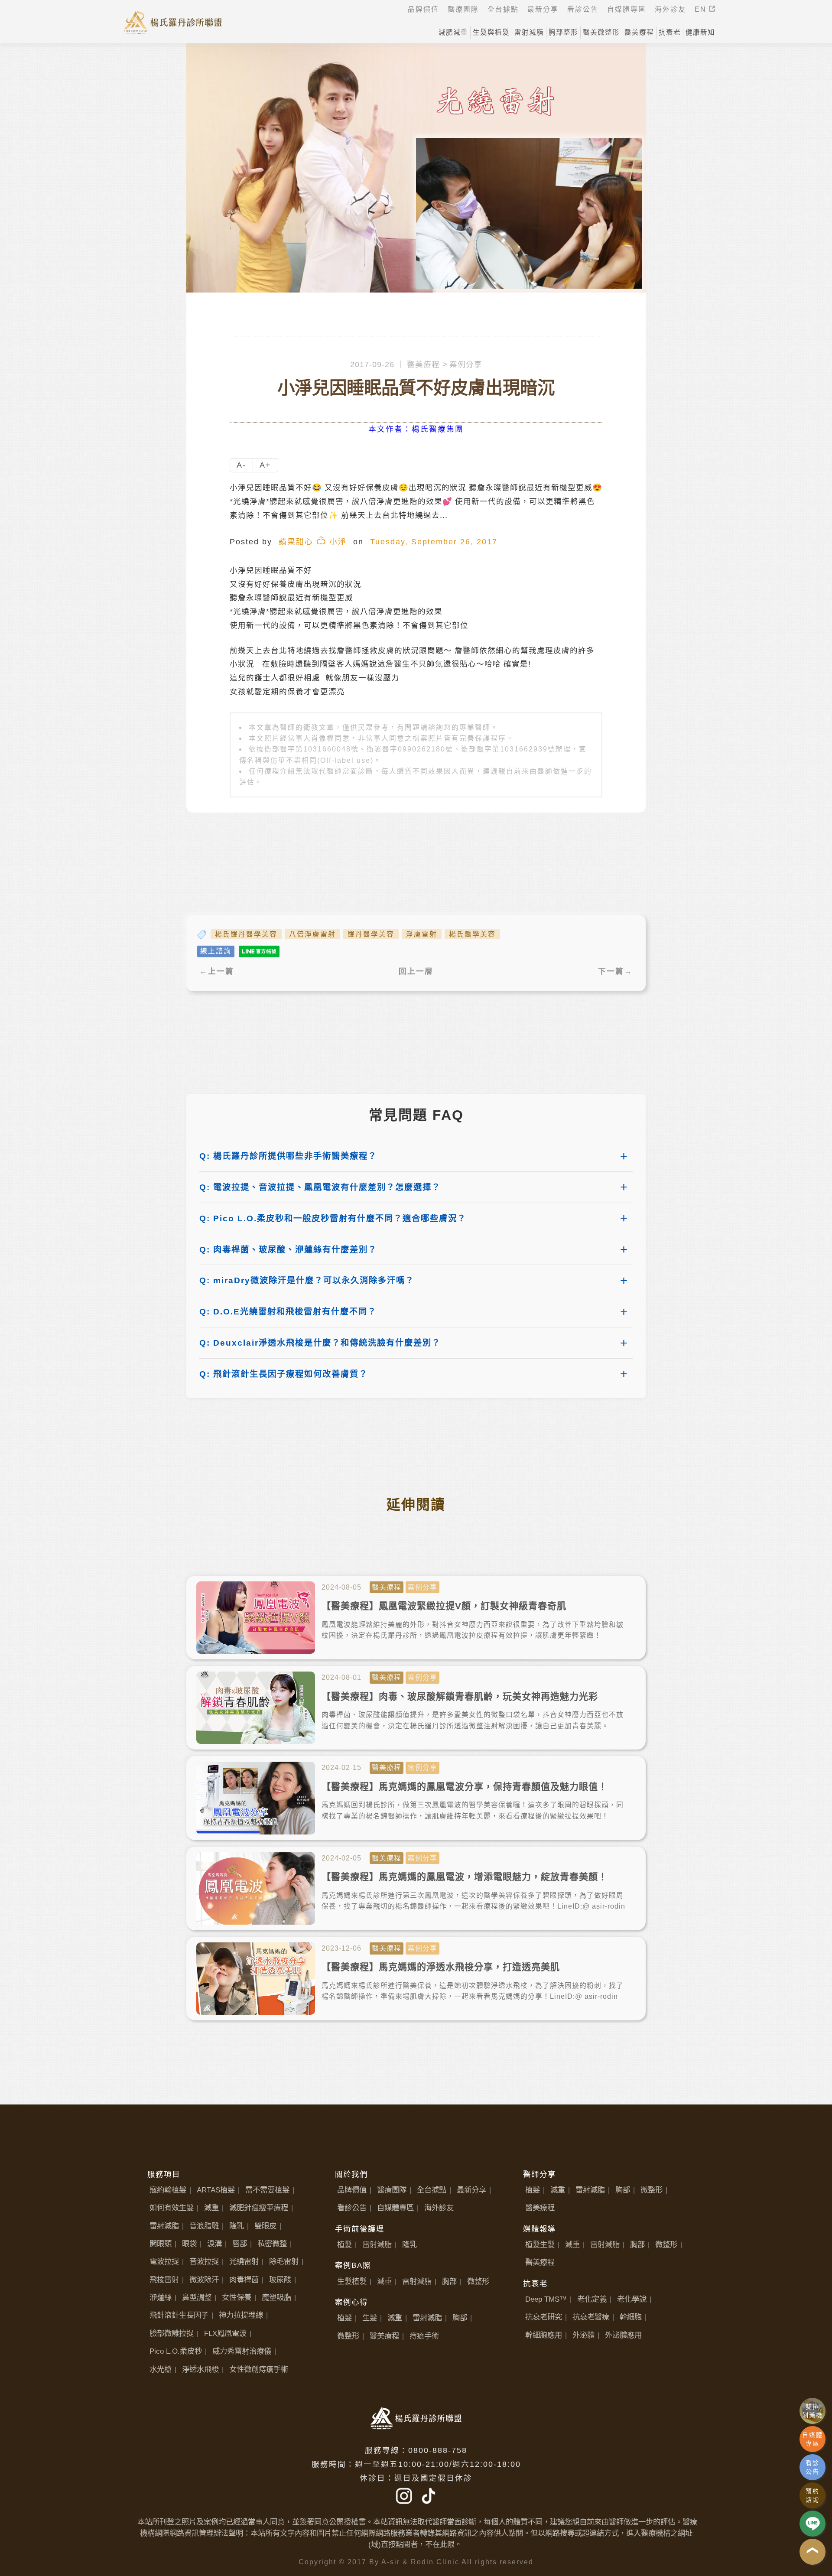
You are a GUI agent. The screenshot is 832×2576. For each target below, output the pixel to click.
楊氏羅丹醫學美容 (246, 934)
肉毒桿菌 (244, 2280)
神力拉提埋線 (241, 2315)
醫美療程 (423, 364)
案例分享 (466, 364)
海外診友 (439, 2208)
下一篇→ (615, 971)
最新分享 (471, 2190)
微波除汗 (204, 2280)
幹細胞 (631, 2317)
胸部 (449, 2281)
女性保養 (237, 2297)
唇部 (240, 2244)
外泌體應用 (623, 2335)
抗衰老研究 (544, 2317)
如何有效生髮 (172, 2208)
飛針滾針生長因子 (179, 2315)
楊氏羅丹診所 (173, 22)
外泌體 (583, 2335)
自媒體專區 (395, 2208)
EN (702, 9)
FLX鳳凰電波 (225, 2333)
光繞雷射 (244, 2261)
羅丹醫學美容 (371, 934)
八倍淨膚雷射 (312, 934)
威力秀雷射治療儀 (242, 2351)
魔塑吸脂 (276, 2297)
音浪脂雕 (204, 2226)
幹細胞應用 (544, 2335)
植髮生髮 (540, 2244)
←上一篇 (217, 971)
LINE (812, 2524)
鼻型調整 (197, 2297)
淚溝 (214, 2244)
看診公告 (352, 2208)
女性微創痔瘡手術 (259, 2369)
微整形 (478, 2281)
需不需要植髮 (267, 2190)
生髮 (370, 2318)
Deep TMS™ (546, 2299)
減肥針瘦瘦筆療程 (259, 2208)
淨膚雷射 (422, 934)
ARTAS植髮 (216, 2190)
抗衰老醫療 (591, 2317)
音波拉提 (204, 2261)
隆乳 (237, 2226)
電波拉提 (164, 2261)
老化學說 (632, 2299)
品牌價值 (352, 2190)
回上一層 (416, 971)
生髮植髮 (352, 2281)
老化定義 (592, 2299)
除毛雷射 (284, 2261)
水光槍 (161, 2369)
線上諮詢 (216, 951)
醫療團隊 (392, 2190)
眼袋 (189, 2244)
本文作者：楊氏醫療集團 (416, 429)
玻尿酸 (280, 2280)
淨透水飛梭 (200, 2369)
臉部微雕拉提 (172, 2333)
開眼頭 (161, 2244)
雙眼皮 (265, 2226)
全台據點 (432, 2190)
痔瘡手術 (424, 2336)
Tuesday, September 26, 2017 (434, 542)
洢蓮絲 (161, 2297)
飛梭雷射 (164, 2280)
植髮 (344, 2244)
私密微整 (272, 2244)
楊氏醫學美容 (472, 934)
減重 (211, 2208)
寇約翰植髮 (168, 2190)
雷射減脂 (164, 2226)
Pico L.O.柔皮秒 (176, 2351)
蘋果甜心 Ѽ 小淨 (313, 542)
